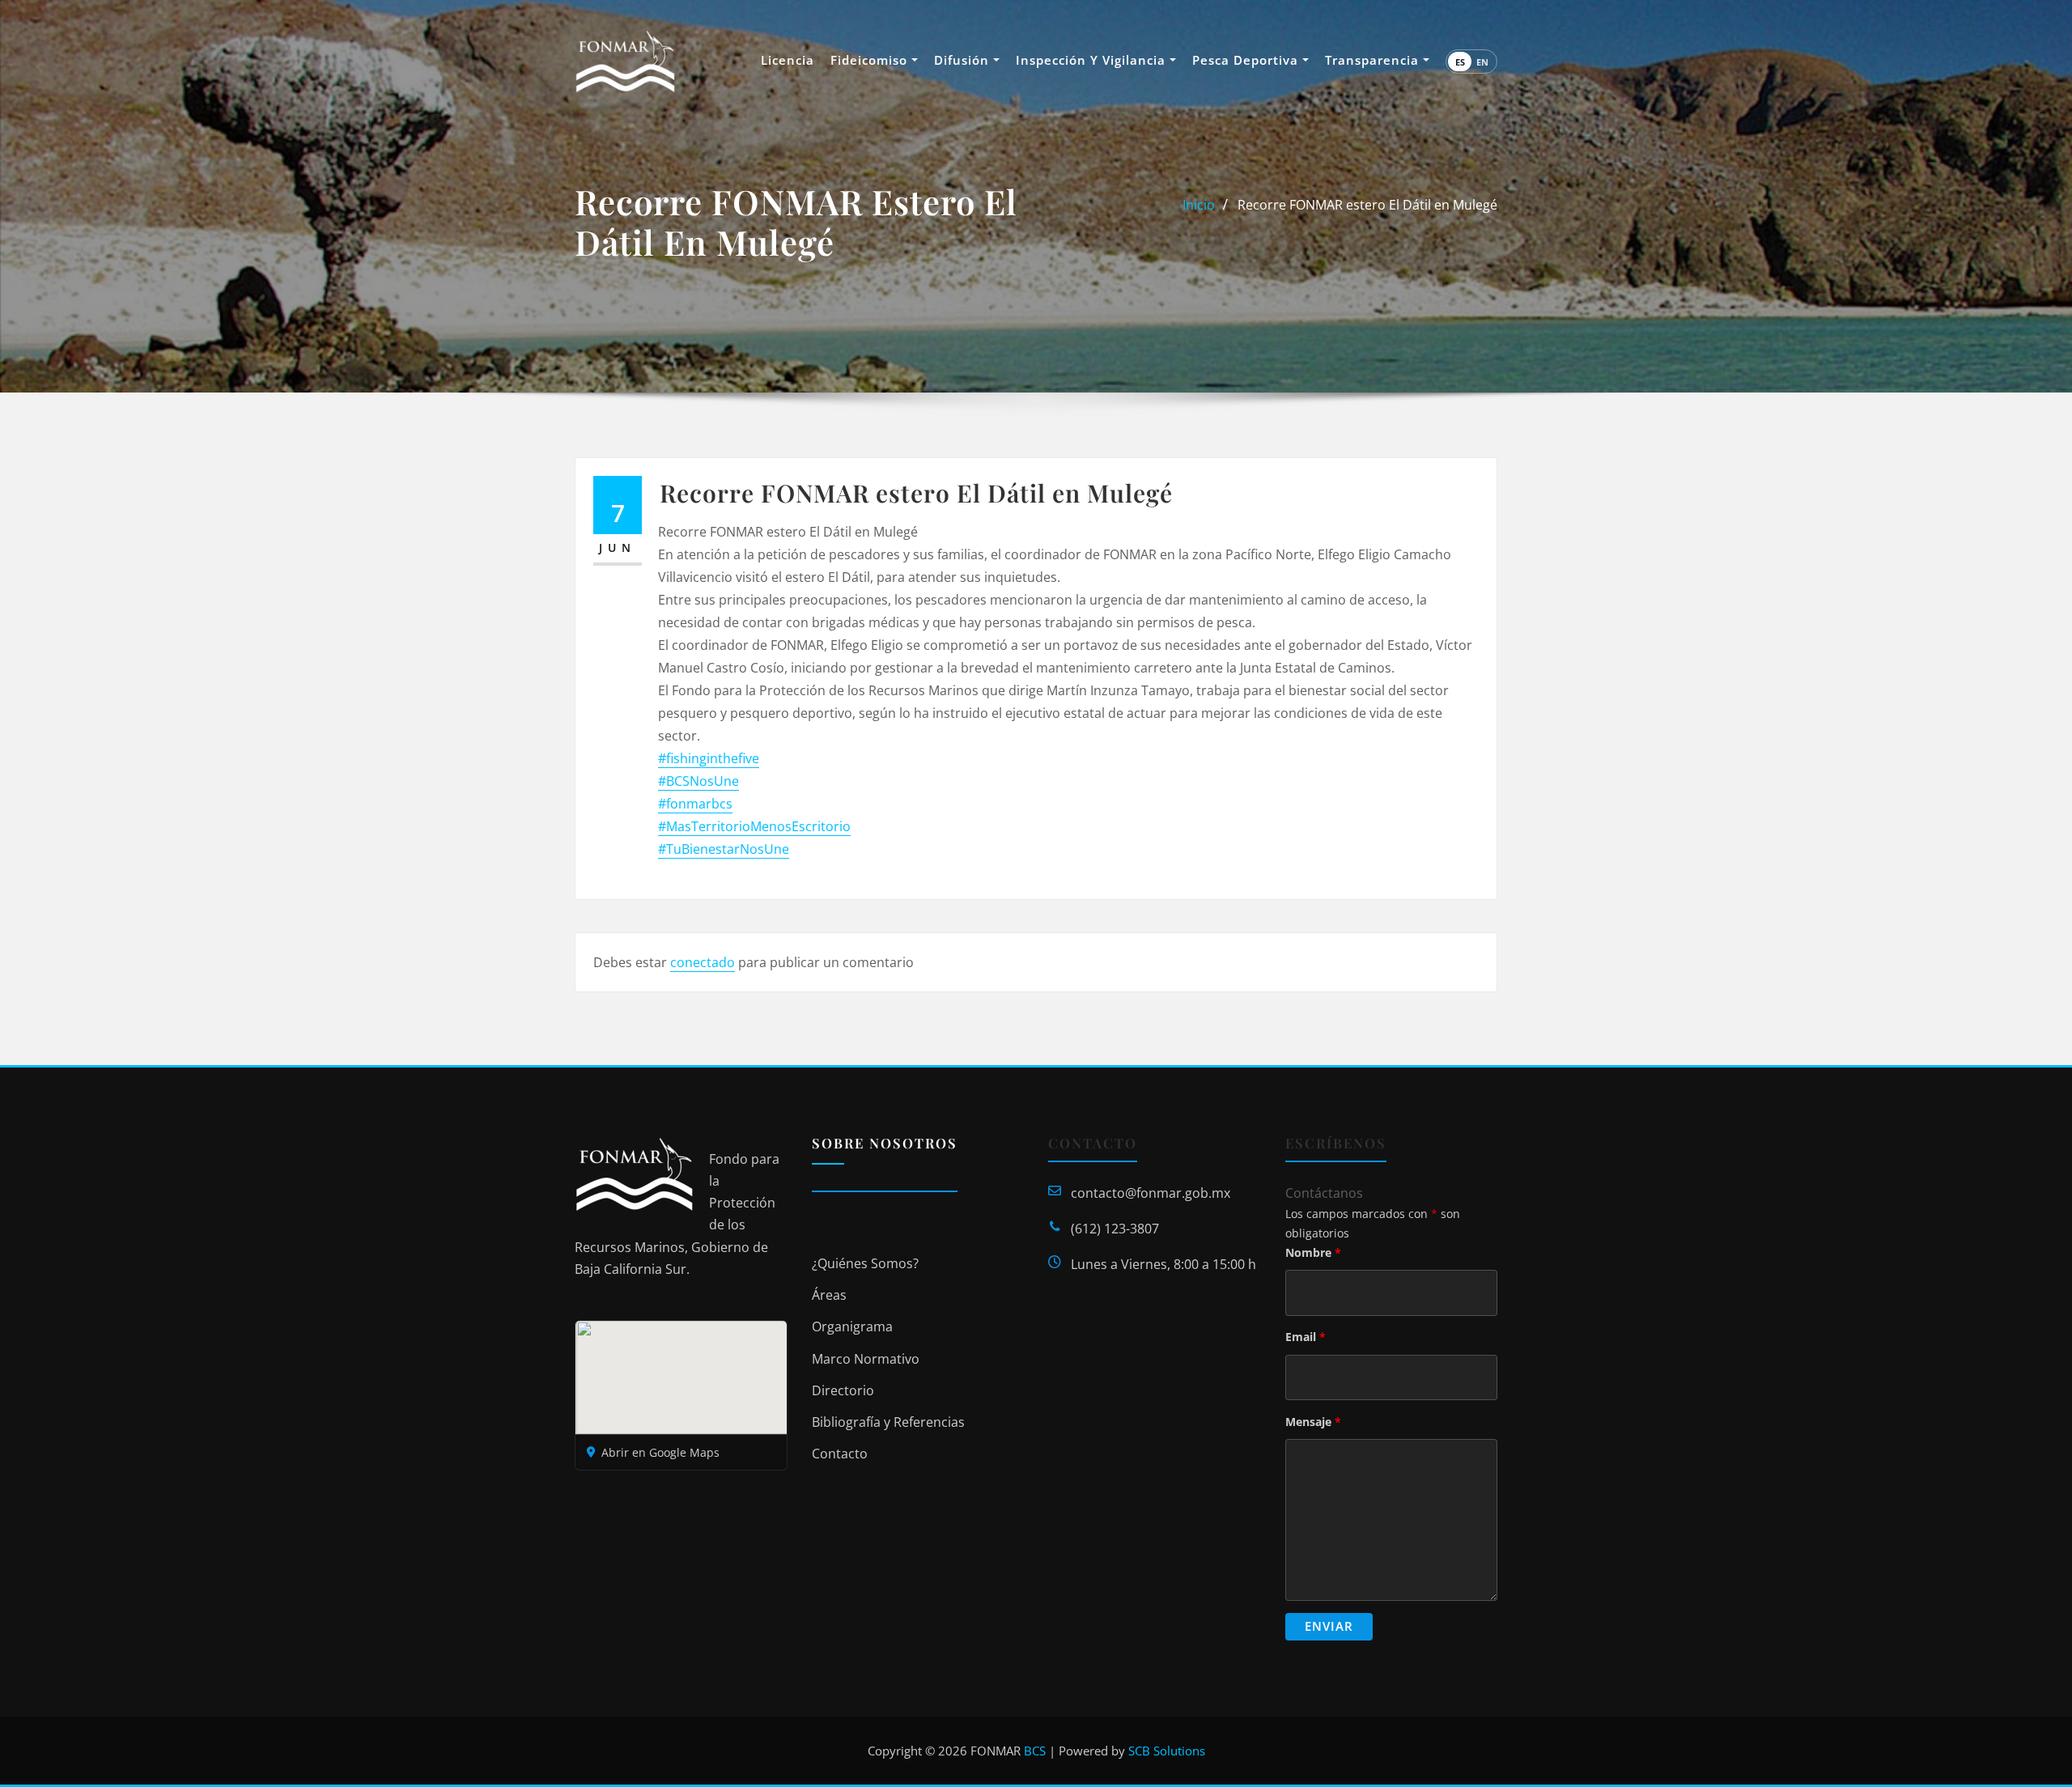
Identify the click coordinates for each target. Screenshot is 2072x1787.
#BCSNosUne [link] (698, 781)
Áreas (829, 1295)
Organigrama (852, 1326)
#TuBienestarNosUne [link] (724, 849)
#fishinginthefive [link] (709, 758)
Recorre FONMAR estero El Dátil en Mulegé (1367, 205)
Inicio (1199, 205)
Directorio (843, 1390)
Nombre (1313, 1252)
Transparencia (1374, 60)
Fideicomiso (871, 60)
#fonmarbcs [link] (695, 804)
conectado (703, 962)
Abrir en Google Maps (660, 1452)
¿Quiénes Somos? (865, 1263)
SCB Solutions (1167, 1751)
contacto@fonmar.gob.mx (1151, 1193)
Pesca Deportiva (1247, 60)
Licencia (788, 60)
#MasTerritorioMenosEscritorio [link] (754, 826)
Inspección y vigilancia (1093, 60)
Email (1306, 1337)
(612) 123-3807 (1115, 1229)
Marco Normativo (866, 1359)
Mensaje (1313, 1422)
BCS (1035, 1751)
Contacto (840, 1454)
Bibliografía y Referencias (888, 1422)
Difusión (964, 60)
